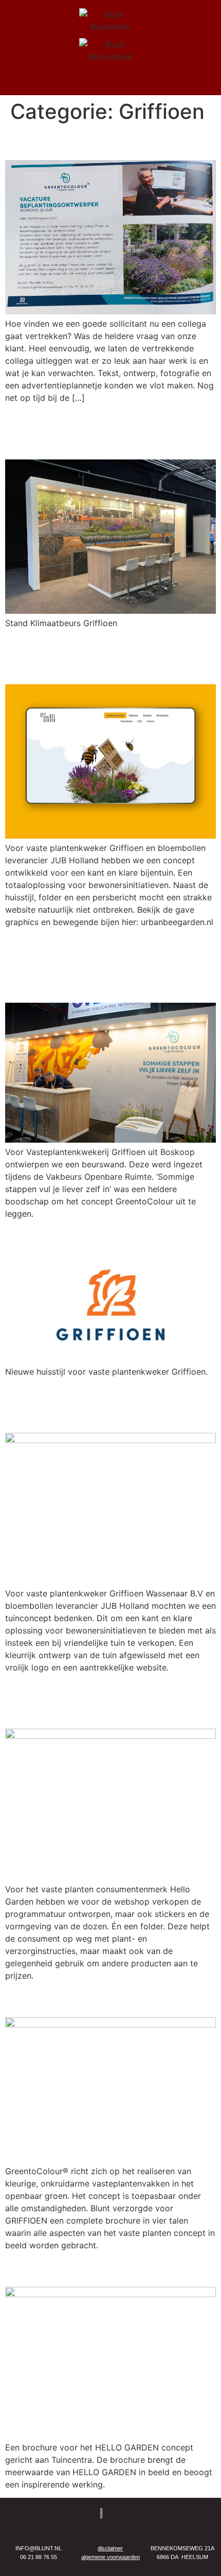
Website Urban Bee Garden (80, 656)
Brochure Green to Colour (104, 1999)
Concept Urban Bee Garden (82, 1404)
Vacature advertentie (87, 142)
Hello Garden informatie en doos (109, 1701)
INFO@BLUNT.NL (39, 2548)
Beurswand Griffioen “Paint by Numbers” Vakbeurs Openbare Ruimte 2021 (110, 965)
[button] (110, 82)
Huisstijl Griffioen (72, 1237)
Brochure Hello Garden (93, 2269)
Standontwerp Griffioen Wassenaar (97, 431)
